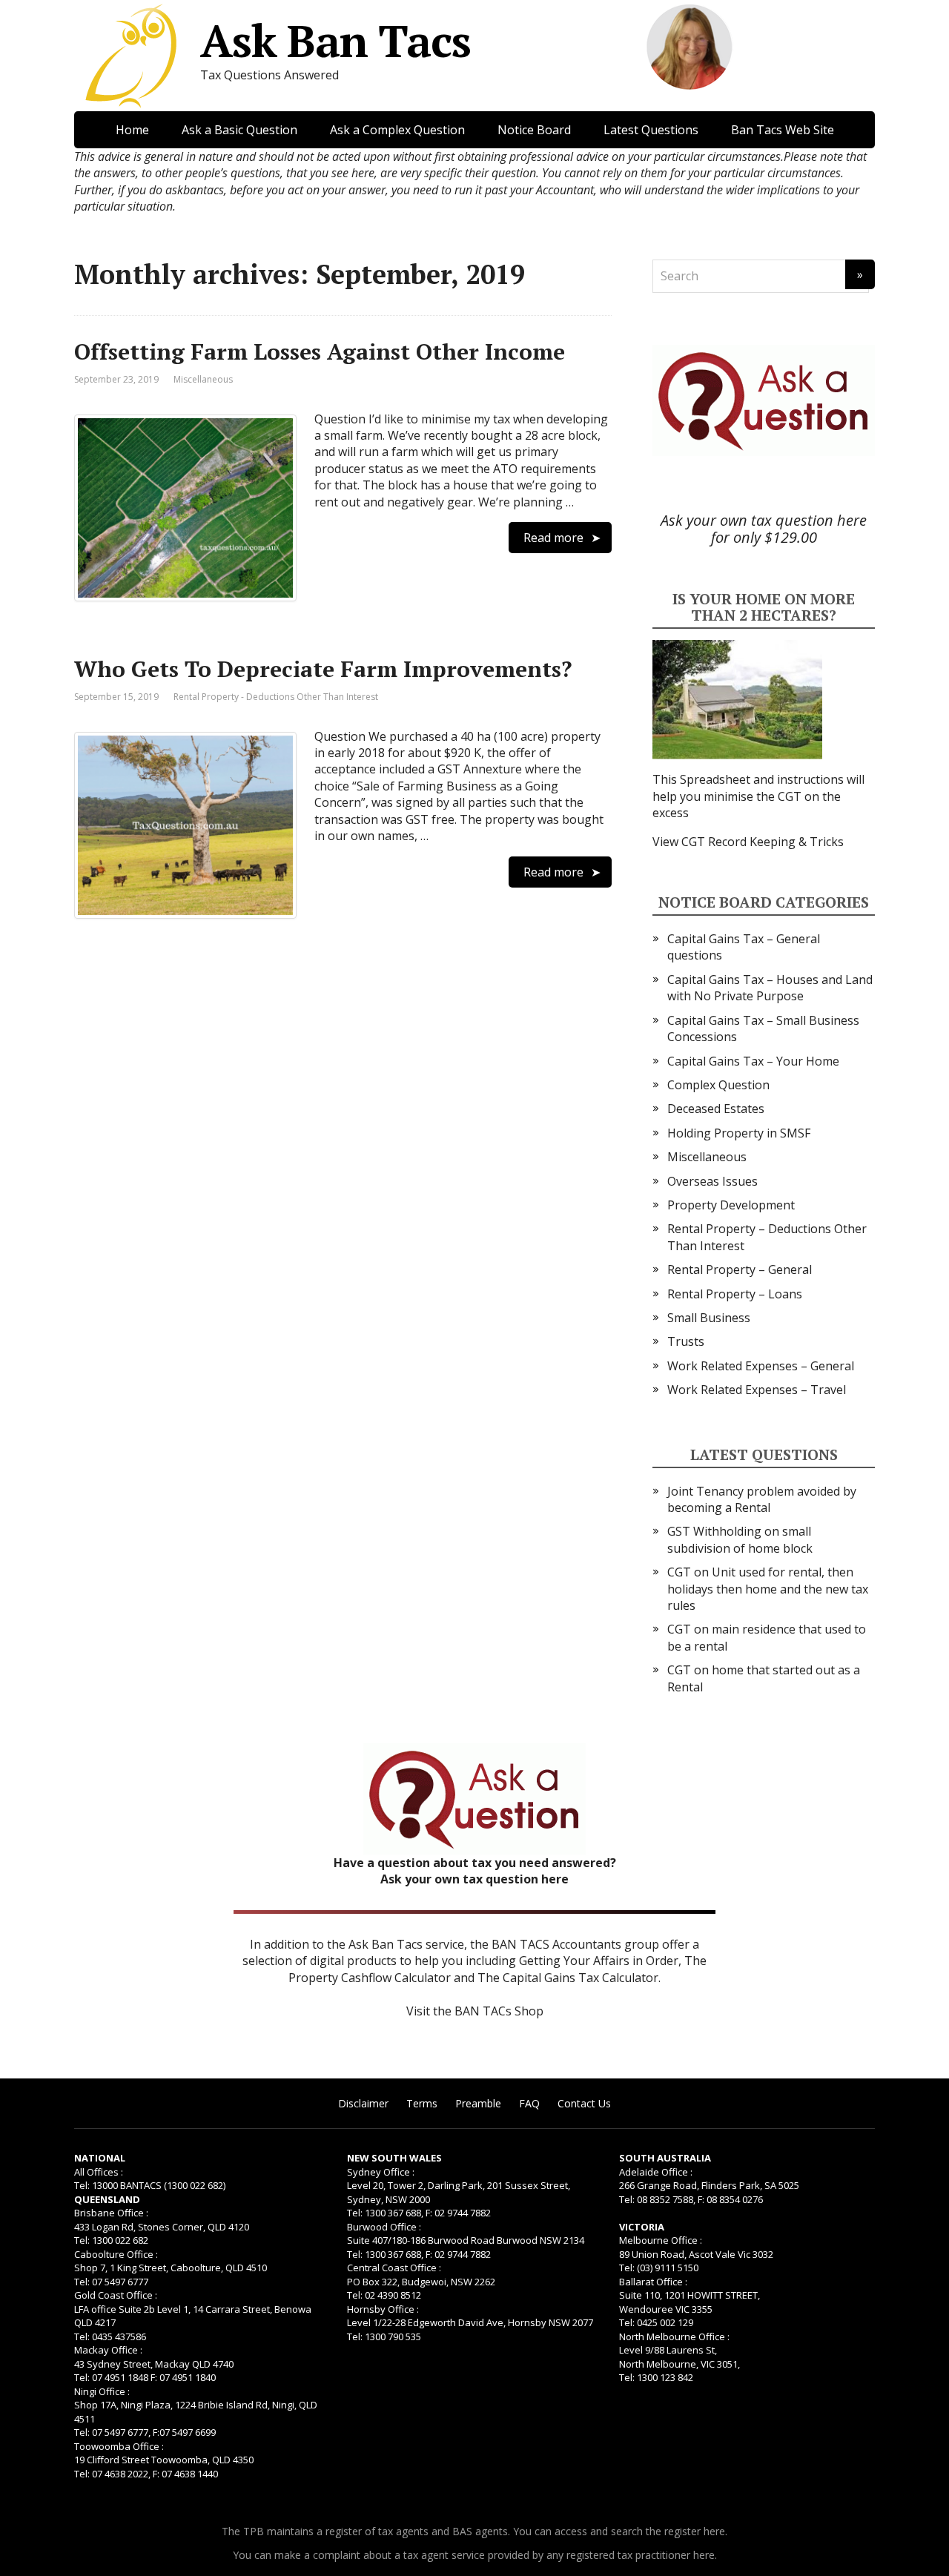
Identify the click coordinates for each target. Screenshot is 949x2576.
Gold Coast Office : (116, 2295)
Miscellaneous (203, 379)
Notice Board (534, 130)
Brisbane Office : (111, 2213)
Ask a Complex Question (397, 130)
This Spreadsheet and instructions (750, 779)
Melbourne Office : (661, 2240)
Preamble (478, 2103)
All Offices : (99, 2172)
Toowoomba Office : (119, 2446)
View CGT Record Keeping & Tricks (748, 842)
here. (715, 2531)
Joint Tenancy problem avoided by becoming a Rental (762, 1499)
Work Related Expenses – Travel (757, 1390)
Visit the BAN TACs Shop (475, 2011)
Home (132, 130)
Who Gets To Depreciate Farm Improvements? (323, 669)
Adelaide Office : (656, 2172)
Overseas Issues (712, 1181)
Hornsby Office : (383, 2309)
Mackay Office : (108, 2350)
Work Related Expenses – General (761, 1366)
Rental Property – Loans (735, 1294)
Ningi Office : (102, 2391)
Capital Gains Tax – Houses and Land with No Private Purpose (770, 988)
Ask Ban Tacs (335, 41)
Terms (422, 2103)
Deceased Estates (716, 1109)
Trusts (686, 1341)
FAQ (529, 2103)
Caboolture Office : (116, 2254)
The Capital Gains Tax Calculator (568, 1978)
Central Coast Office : (394, 2268)
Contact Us (584, 2103)
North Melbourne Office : (674, 2336)
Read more (553, 538)
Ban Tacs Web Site (783, 130)
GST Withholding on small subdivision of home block (740, 1539)
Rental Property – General (740, 1269)
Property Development (731, 1205)
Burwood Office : (384, 2227)
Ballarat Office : (653, 2282)
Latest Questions (651, 130)
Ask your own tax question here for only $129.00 (764, 529)
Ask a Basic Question (239, 130)
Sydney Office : (381, 2172)
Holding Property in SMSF (739, 1133)
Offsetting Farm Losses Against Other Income (320, 351)
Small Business (709, 1318)
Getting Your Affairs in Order (599, 1961)
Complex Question (718, 1085)
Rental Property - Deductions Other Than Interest (276, 697)
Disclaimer (363, 2103)
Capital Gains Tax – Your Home (753, 1061)
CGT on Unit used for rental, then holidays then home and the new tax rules (768, 1589)
